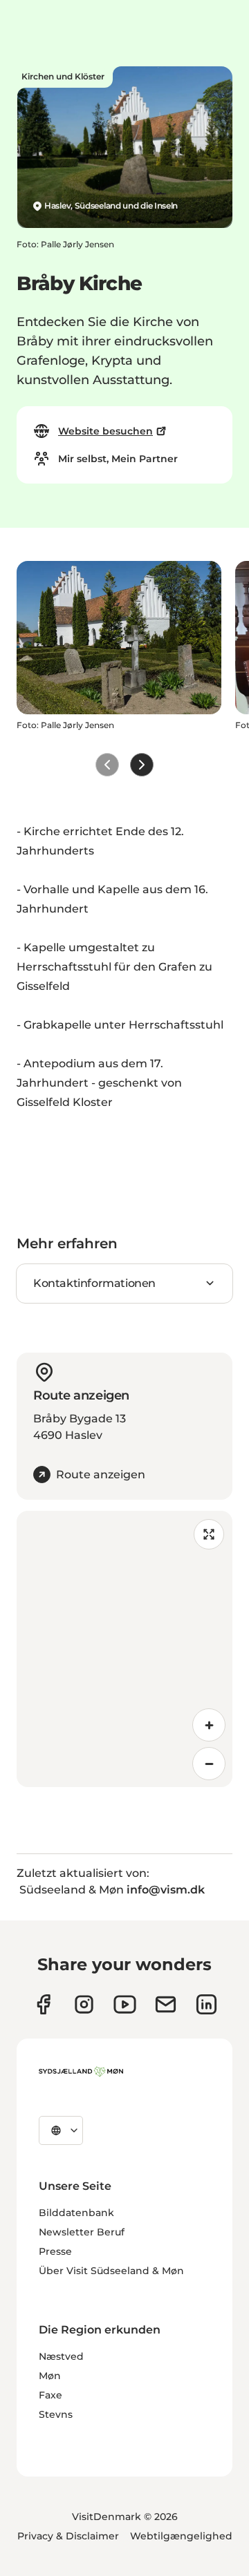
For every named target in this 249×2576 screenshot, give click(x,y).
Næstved (61, 2356)
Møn (50, 2376)
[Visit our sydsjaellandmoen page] (43, 2004)
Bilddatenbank (76, 2213)
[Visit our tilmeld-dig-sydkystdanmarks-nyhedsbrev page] (166, 2004)
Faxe (50, 2395)
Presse (55, 2251)
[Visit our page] (84, 2004)
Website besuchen (105, 431)
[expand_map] (209, 1534)
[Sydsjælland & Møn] (81, 2072)
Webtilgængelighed (181, 2536)
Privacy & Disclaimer (68, 2536)
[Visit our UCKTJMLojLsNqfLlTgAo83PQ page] (125, 2004)
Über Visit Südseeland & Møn (111, 2271)
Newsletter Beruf (82, 2232)
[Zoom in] (209, 1725)
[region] (124, 1649)
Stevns (56, 2414)
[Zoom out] (209, 1764)
